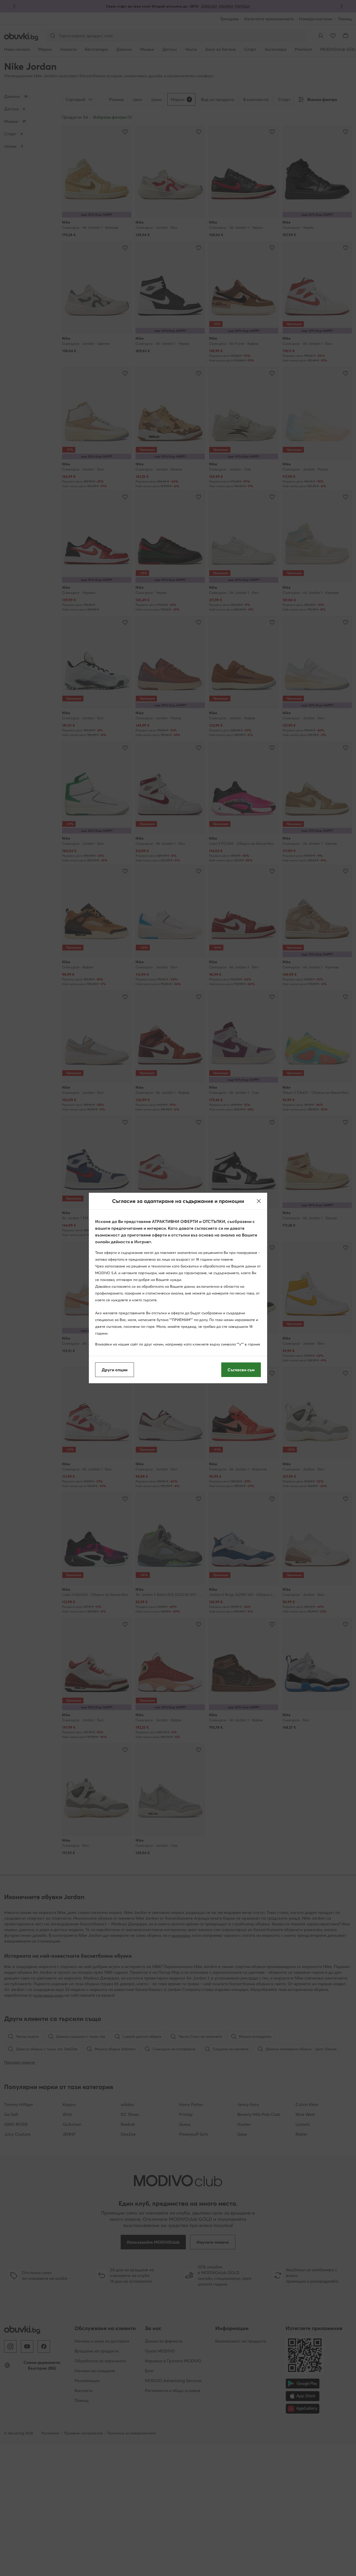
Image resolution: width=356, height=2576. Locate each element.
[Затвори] (259, 1201)
